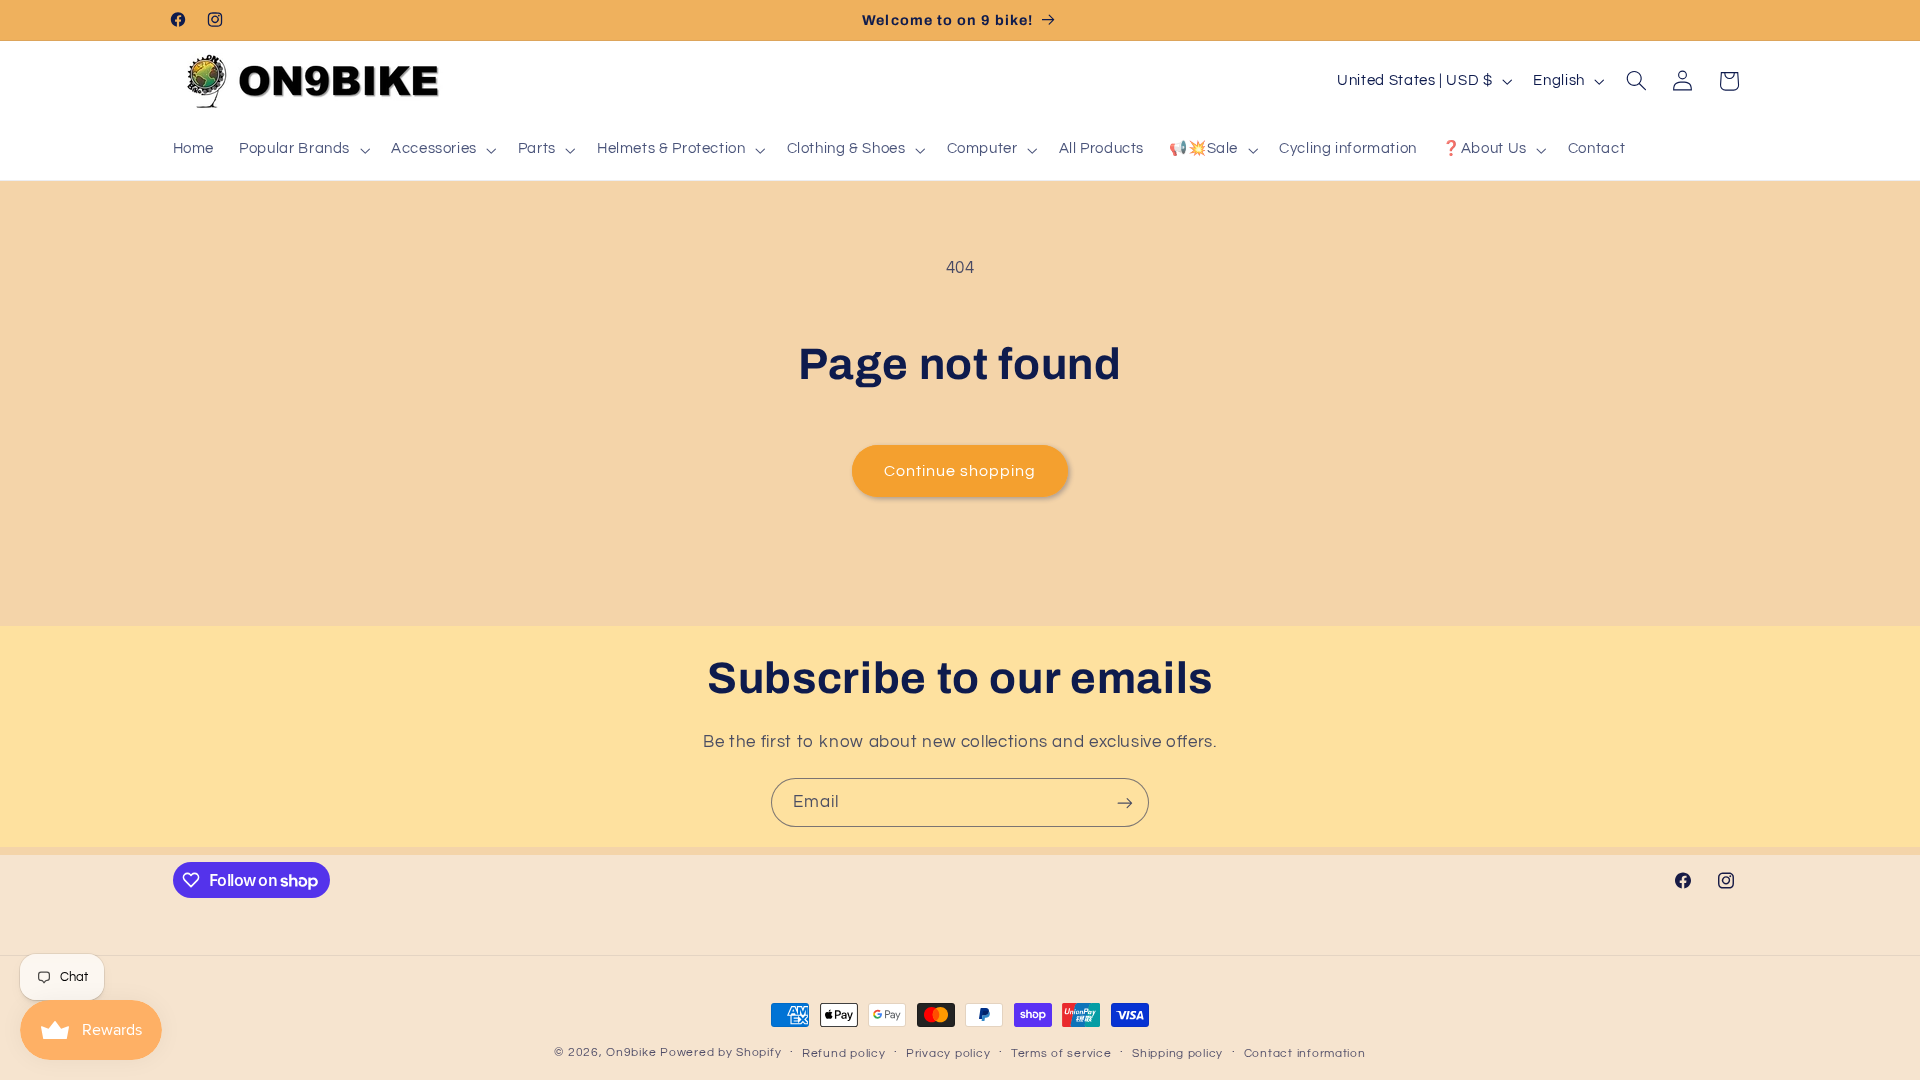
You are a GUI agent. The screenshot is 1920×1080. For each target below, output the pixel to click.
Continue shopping (960, 471)
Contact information (1305, 1053)
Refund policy (844, 1053)
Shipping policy (1177, 1053)
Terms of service (1061, 1053)
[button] (303, 150)
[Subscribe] (1125, 802)
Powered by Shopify (720, 1052)
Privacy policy (948, 1053)
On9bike (631, 1052)
